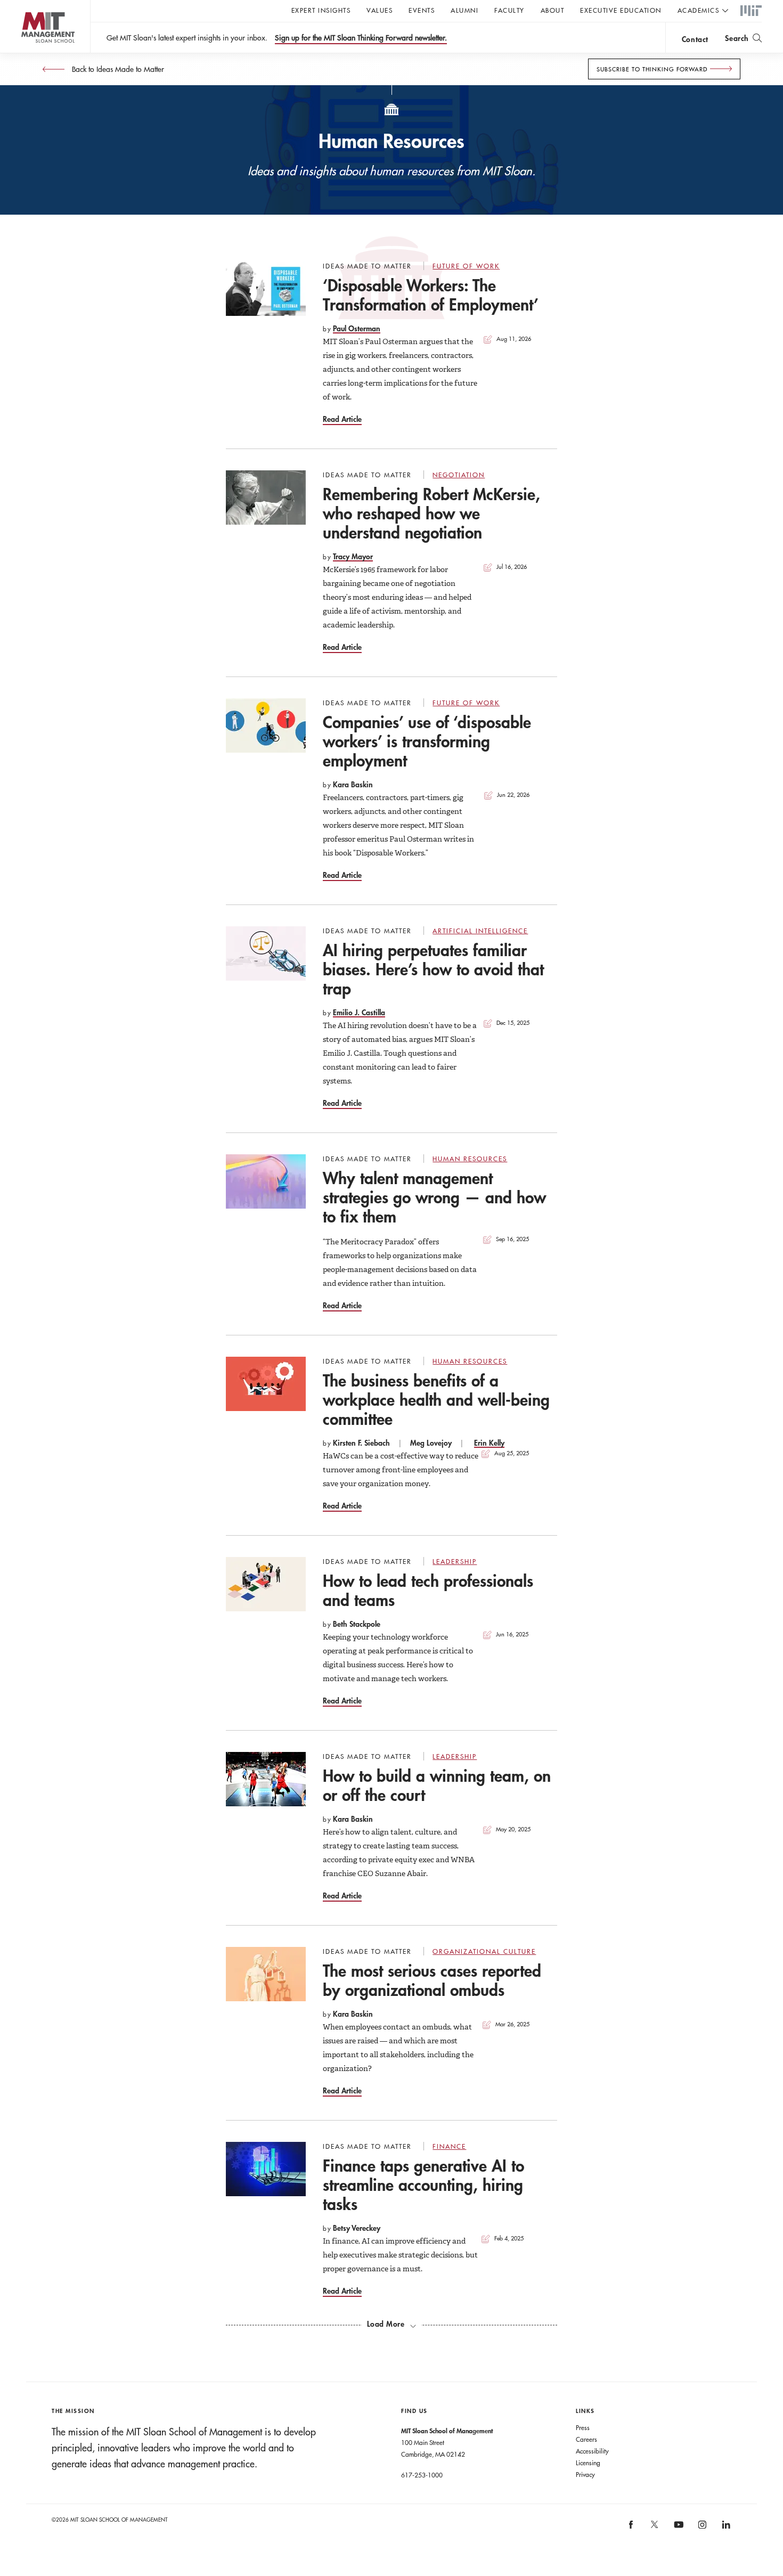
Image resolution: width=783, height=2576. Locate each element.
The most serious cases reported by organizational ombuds (432, 1980)
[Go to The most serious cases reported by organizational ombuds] (266, 1974)
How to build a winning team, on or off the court (437, 1785)
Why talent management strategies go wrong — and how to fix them (434, 1197)
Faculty (509, 10)
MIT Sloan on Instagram (702, 2528)
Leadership (455, 1561)
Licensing (588, 2463)
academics (699, 10)
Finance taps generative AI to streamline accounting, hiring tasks (423, 2185)
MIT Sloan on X (654, 2528)
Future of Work (466, 266)
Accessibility (592, 2451)
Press (583, 2427)
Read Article (342, 419)
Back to (117, 69)
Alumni (464, 10)
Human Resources (470, 1159)
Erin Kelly (489, 1443)
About (553, 10)
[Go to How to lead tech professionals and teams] (266, 1584)
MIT (751, 11)
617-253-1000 (422, 2475)
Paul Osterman (357, 328)
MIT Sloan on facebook (631, 2528)
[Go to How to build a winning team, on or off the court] (266, 1779)
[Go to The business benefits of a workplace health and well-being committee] (266, 1384)
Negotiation (459, 475)
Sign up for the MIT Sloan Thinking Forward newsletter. (361, 38)
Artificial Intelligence (480, 931)
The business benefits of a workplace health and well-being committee (436, 1400)
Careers (586, 2439)
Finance (449, 2146)
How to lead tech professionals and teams (428, 1590)
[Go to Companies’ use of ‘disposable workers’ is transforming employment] (266, 725)
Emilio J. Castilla (359, 1012)
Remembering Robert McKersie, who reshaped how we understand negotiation (431, 513)
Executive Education (621, 10)
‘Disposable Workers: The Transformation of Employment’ (431, 295)
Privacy (585, 2474)
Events (422, 10)
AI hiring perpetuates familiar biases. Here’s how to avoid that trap (433, 969)
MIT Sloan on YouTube (677, 2530)
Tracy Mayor (353, 556)
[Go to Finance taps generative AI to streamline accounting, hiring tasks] (266, 2169)
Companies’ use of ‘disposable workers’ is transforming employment (427, 741)
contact (695, 39)
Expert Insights (321, 10)
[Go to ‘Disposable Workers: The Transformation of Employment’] (266, 289)
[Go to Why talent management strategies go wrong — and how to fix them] (266, 1181)
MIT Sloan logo (27, 53)
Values (380, 10)
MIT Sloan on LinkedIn (725, 2528)
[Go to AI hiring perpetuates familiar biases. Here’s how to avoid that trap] (266, 953)
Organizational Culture (484, 1951)
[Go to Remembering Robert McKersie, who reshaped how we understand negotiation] (266, 498)
